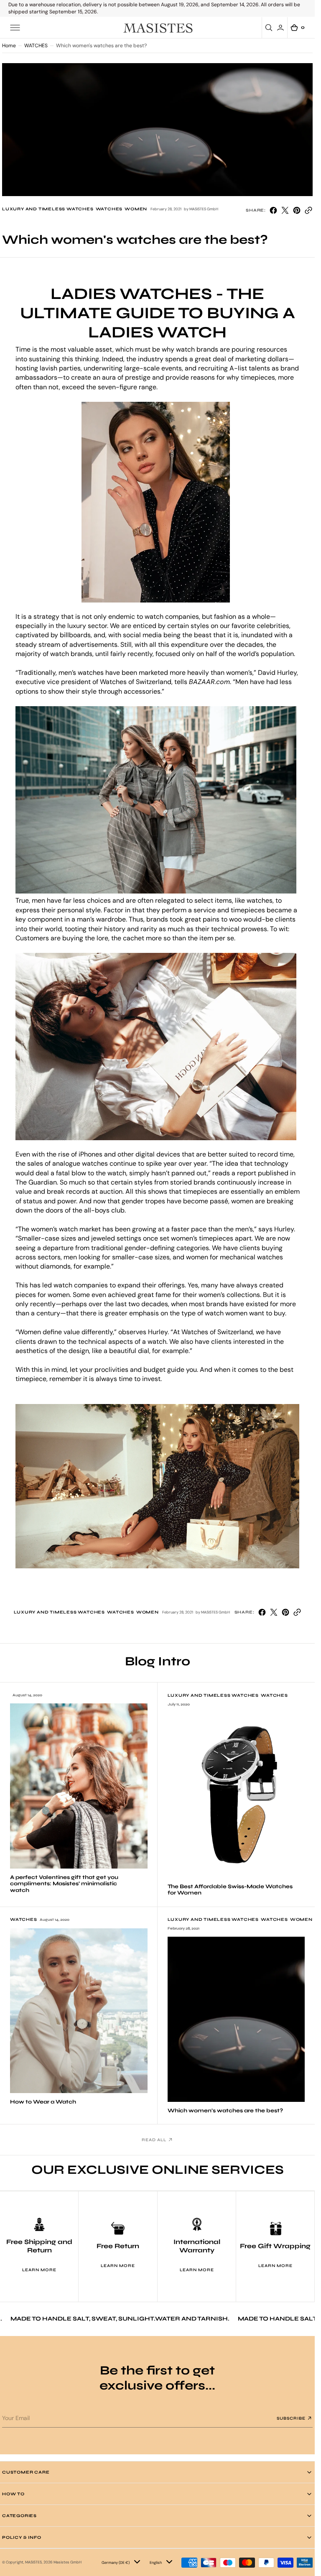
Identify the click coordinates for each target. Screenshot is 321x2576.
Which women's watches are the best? (225, 2111)
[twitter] (285, 210)
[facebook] (273, 210)
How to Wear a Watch (43, 2102)
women (136, 209)
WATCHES (36, 46)
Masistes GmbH (68, 2562)
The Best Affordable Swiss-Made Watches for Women (230, 1890)
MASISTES (33, 2562)
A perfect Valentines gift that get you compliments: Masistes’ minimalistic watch (64, 1884)
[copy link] (308, 210)
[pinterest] (297, 210)
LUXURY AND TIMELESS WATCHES (48, 209)
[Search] (270, 28)
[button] (15, 28)
